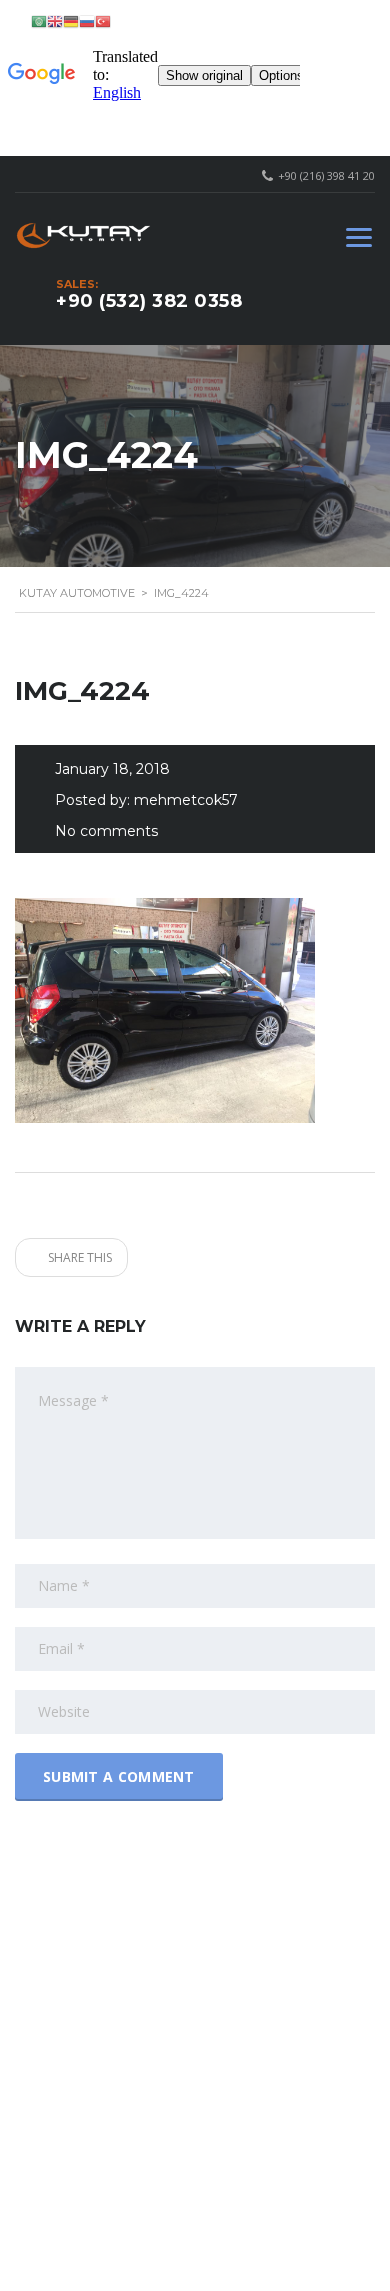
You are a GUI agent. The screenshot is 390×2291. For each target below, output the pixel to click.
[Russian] (87, 20)
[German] (71, 20)
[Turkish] (103, 20)
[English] (55, 20)
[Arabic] (39, 20)
